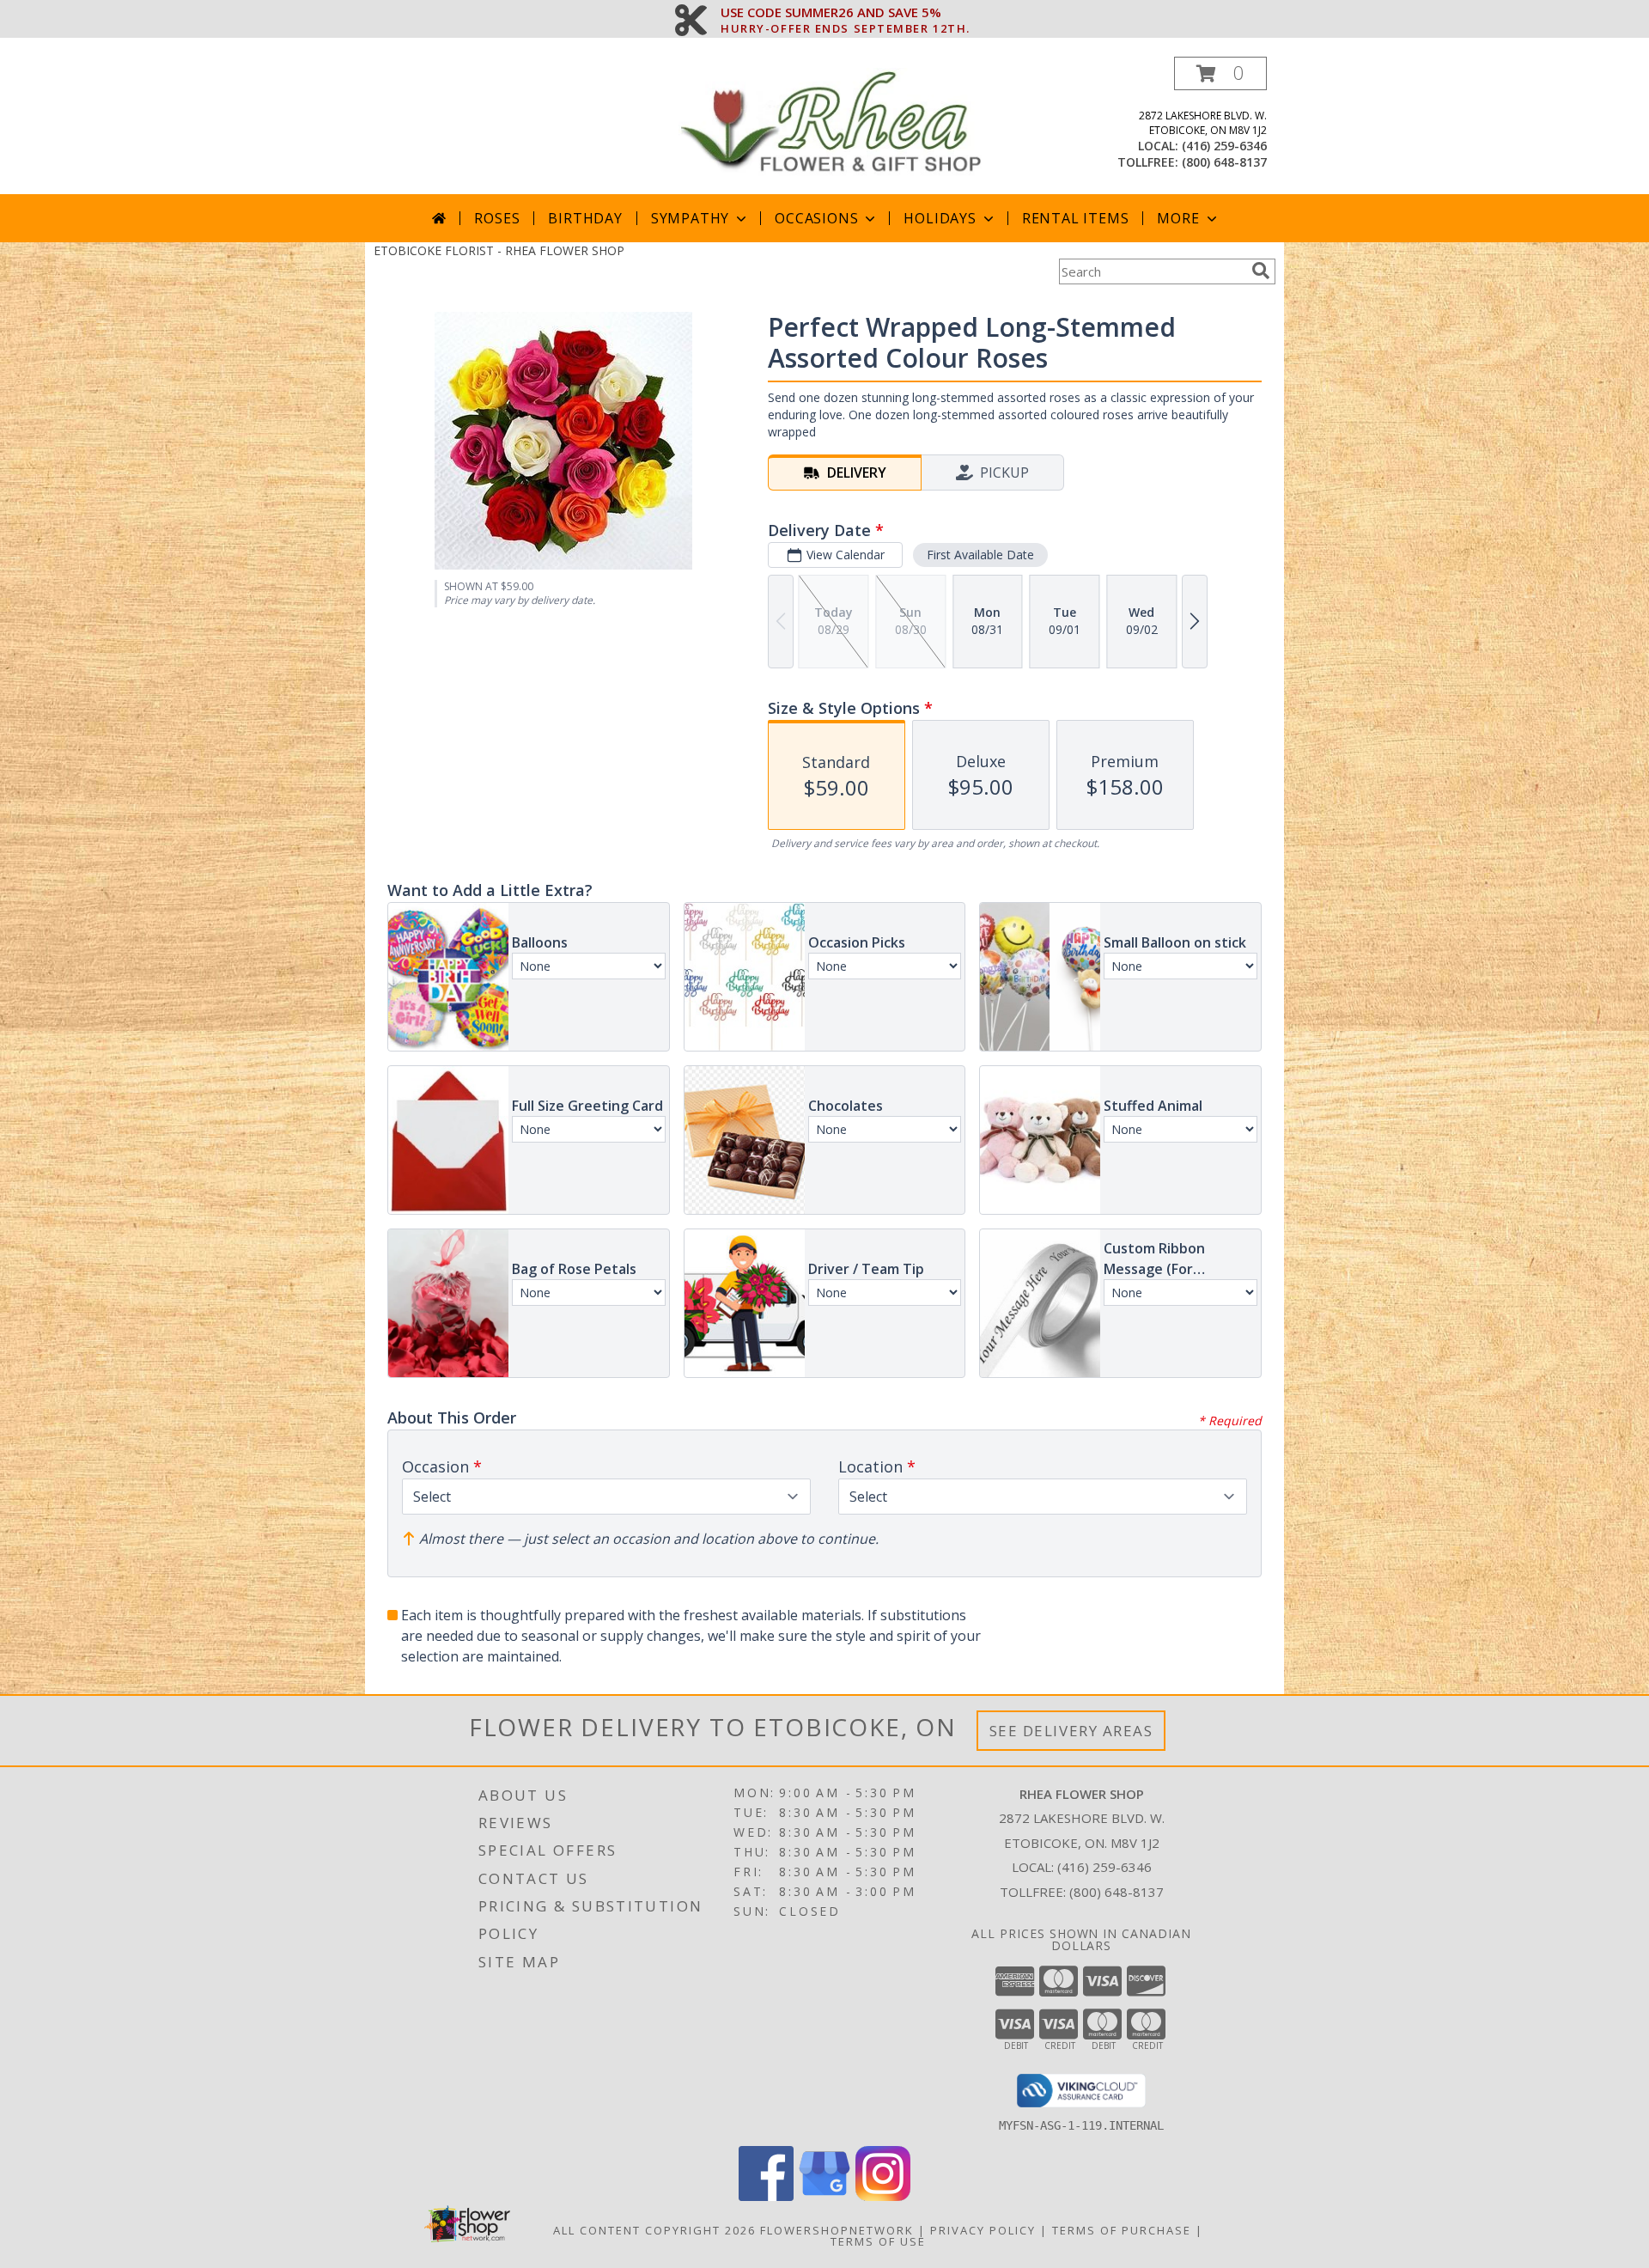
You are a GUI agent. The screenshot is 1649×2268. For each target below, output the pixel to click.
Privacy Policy (983, 2230)
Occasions (816, 218)
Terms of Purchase (1122, 2230)
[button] (1220, 73)
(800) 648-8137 (1224, 162)
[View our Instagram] (883, 2196)
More (1178, 218)
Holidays (940, 218)
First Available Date (980, 555)
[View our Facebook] (766, 2196)
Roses (497, 218)
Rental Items (1076, 218)
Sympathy (690, 218)
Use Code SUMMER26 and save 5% (846, 13)
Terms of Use (878, 2241)
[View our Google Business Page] (824, 2196)
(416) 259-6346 (1224, 146)
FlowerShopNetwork (837, 2230)
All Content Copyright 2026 (654, 2230)
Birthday (585, 218)
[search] (1261, 271)
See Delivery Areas (1071, 1731)
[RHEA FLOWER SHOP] (831, 125)
